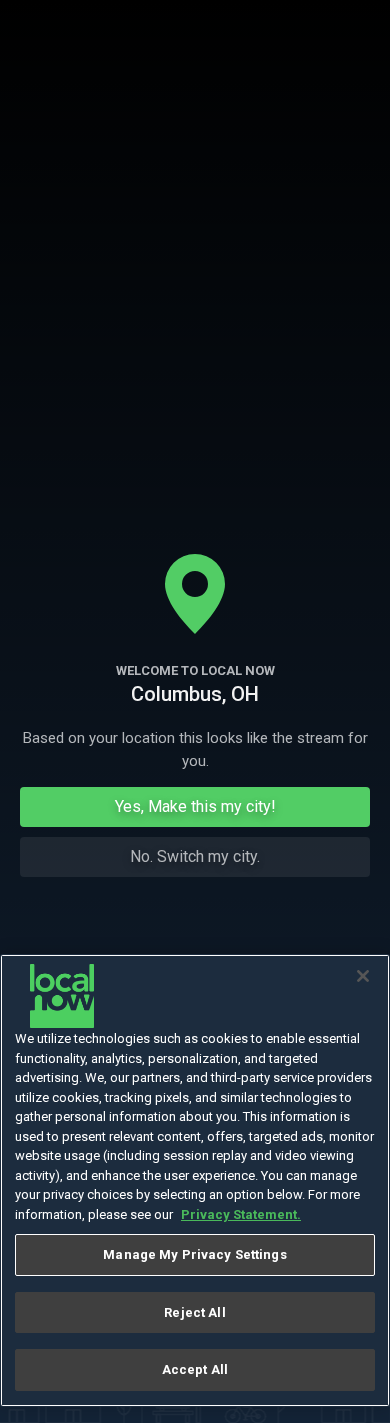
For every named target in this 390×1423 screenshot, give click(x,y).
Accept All (195, 1369)
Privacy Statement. (241, 1214)
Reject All (194, 1312)
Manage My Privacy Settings (194, 1254)
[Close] (363, 976)
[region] (195, 1180)
